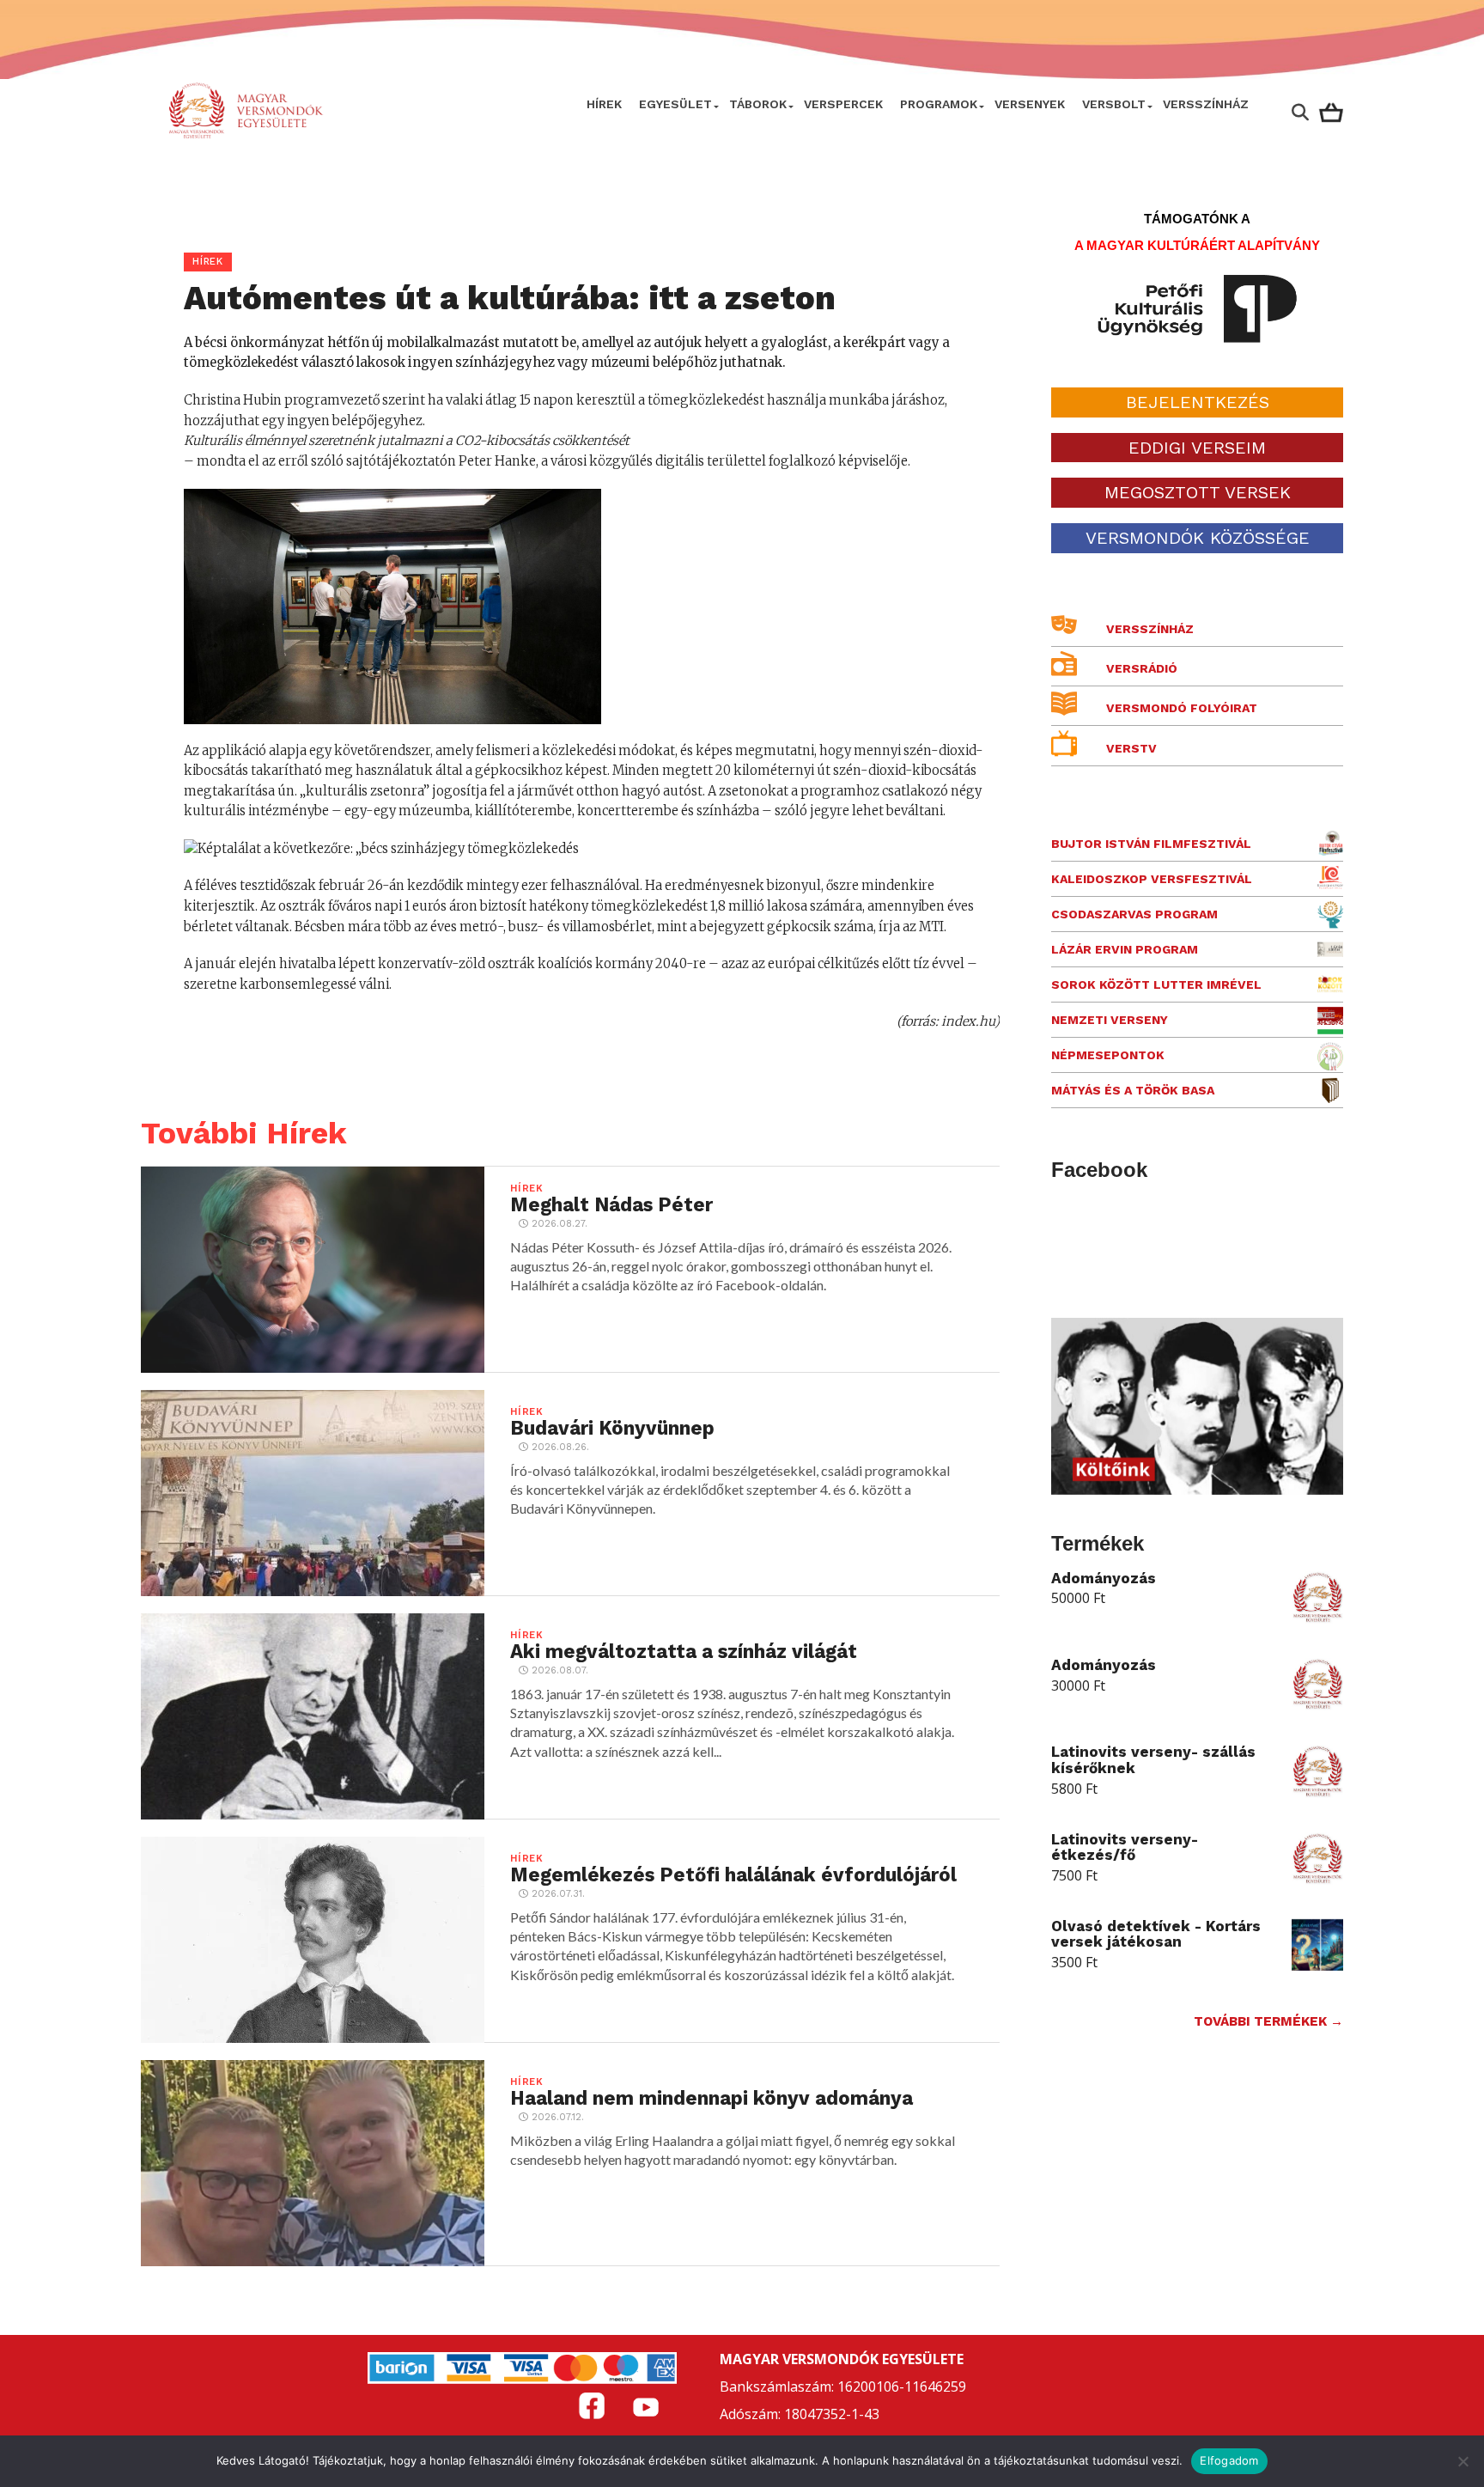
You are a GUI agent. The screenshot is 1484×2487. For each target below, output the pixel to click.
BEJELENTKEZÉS (1198, 402)
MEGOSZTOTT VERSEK (1198, 492)
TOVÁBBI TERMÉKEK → (1268, 2021)
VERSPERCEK (843, 104)
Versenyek (1030, 104)
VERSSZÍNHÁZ (1206, 104)
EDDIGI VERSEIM (1197, 448)
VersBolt (1114, 104)
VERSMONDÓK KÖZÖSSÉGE (1198, 538)
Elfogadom (1229, 2460)
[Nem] (1463, 2461)
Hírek (604, 104)
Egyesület (675, 104)
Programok (939, 104)
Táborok (758, 104)
